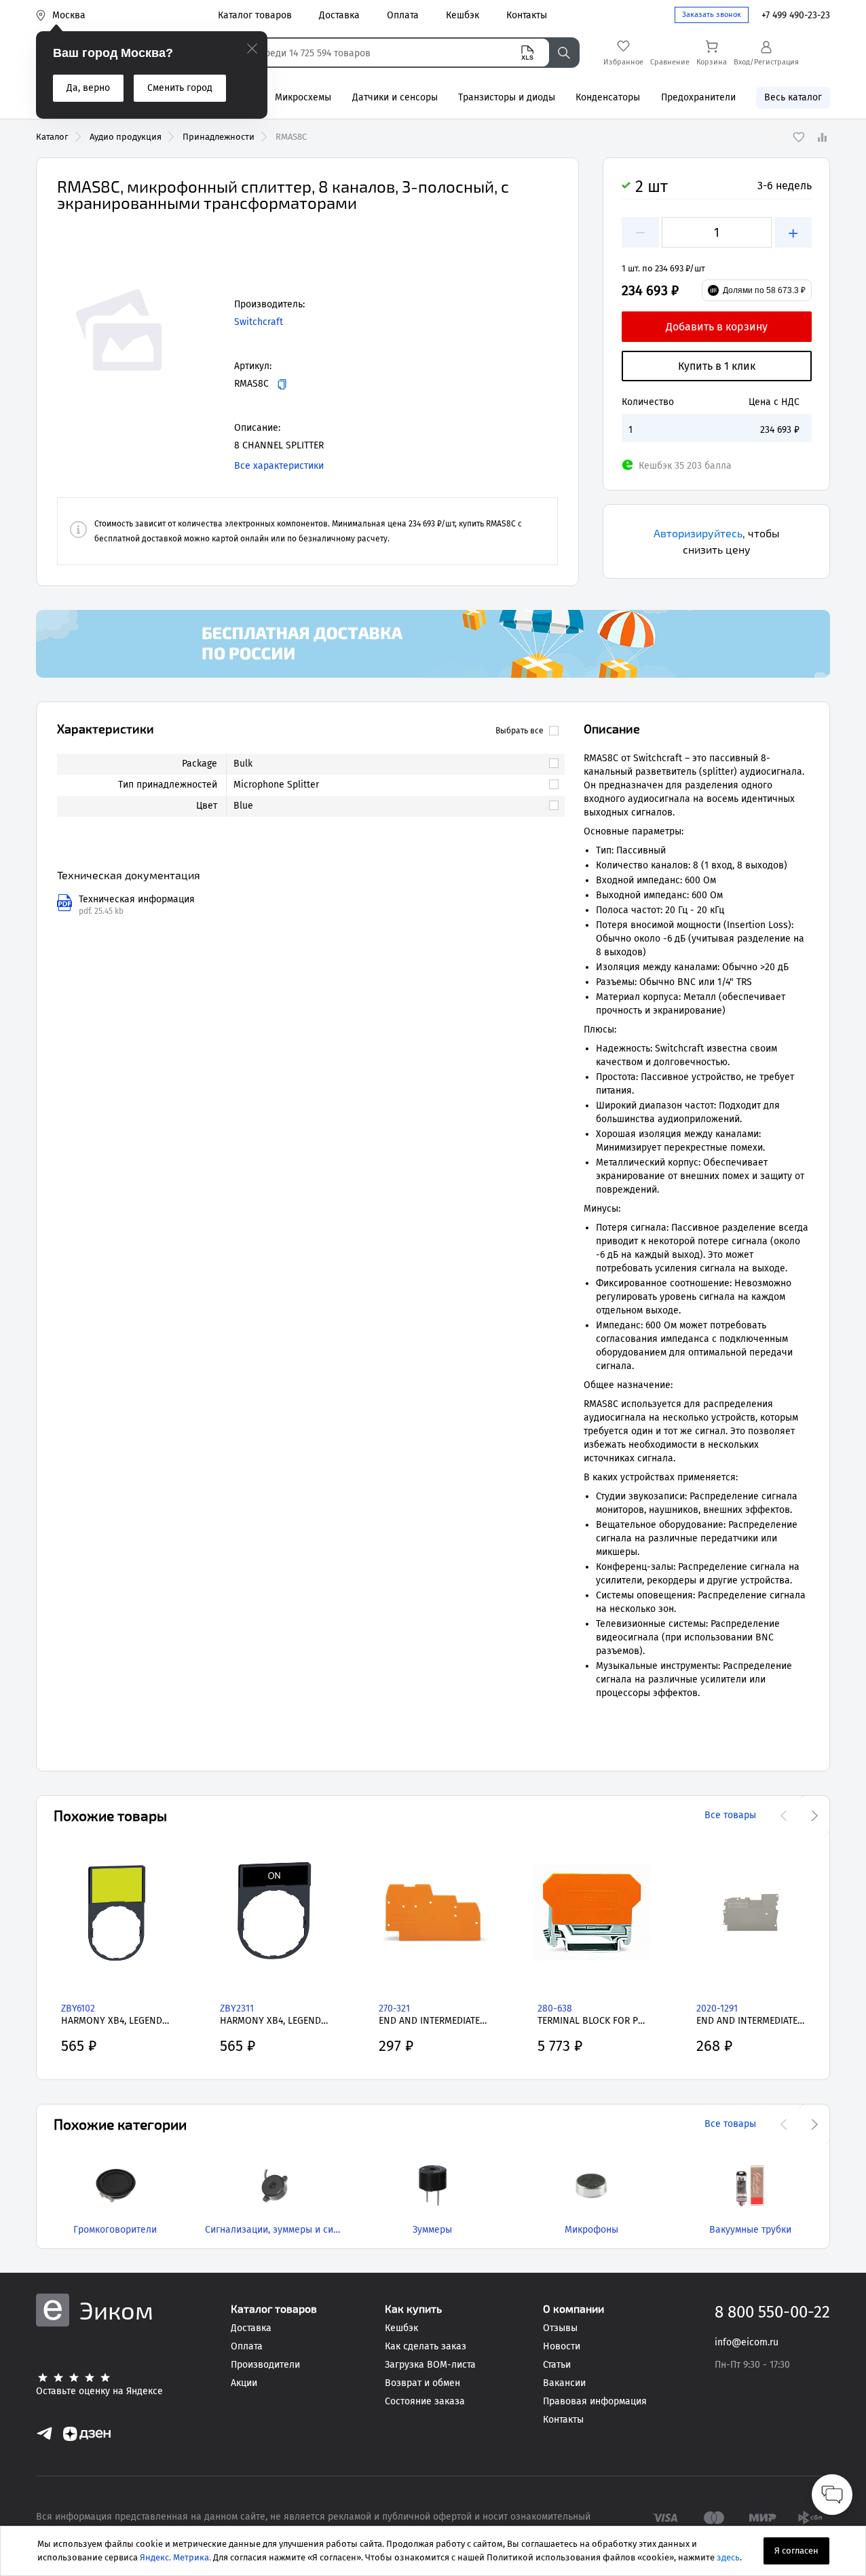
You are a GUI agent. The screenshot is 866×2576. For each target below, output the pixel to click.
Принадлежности (219, 137)
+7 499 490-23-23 (796, 15)
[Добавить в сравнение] (822, 137)
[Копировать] (282, 384)
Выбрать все (520, 731)
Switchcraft (259, 322)
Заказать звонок (712, 15)
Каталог (52, 137)
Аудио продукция (126, 137)
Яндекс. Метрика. (175, 2557)
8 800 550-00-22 (772, 2312)
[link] (390, 764)
